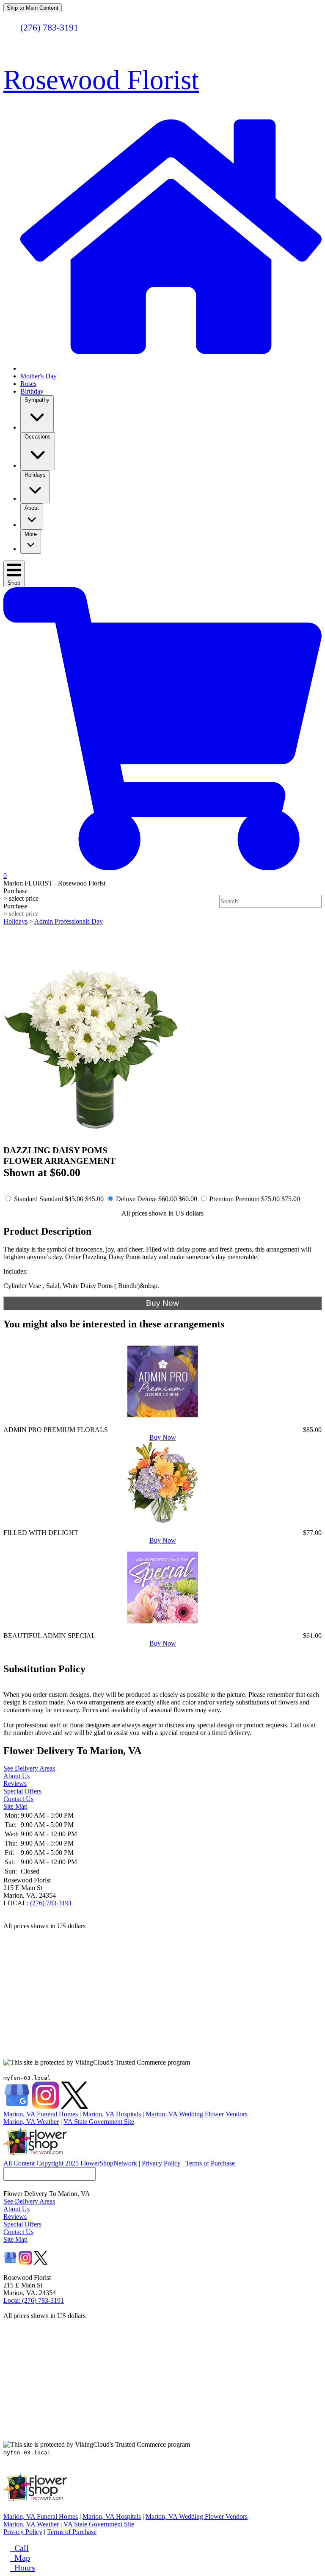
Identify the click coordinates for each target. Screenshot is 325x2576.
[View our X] (74, 2106)
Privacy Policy (161, 2163)
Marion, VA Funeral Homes (41, 2114)
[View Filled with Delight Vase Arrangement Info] (163, 1525)
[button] (162, 54)
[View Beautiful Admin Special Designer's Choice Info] (163, 1628)
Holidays (35, 475)
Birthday (32, 391)
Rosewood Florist (101, 80)
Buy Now (163, 1437)
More (31, 534)
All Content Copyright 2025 (41, 2163)
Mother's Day (39, 376)
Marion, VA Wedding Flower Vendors (197, 2114)
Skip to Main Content (33, 8)
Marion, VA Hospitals (112, 2114)
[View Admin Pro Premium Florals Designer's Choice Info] (163, 1422)
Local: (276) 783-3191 (34, 2300)
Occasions (38, 437)
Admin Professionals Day (69, 921)
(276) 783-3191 (51, 1903)
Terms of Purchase (210, 2163)
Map (20, 2558)
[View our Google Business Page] (17, 2106)
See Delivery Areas (29, 1768)
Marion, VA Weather (31, 2122)
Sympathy (37, 400)
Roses (28, 384)
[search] (317, 901)
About (32, 508)
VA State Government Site (99, 2122)
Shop (14, 583)
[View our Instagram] (46, 2106)
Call (19, 2548)
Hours (23, 2568)
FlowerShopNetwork (109, 2163)
